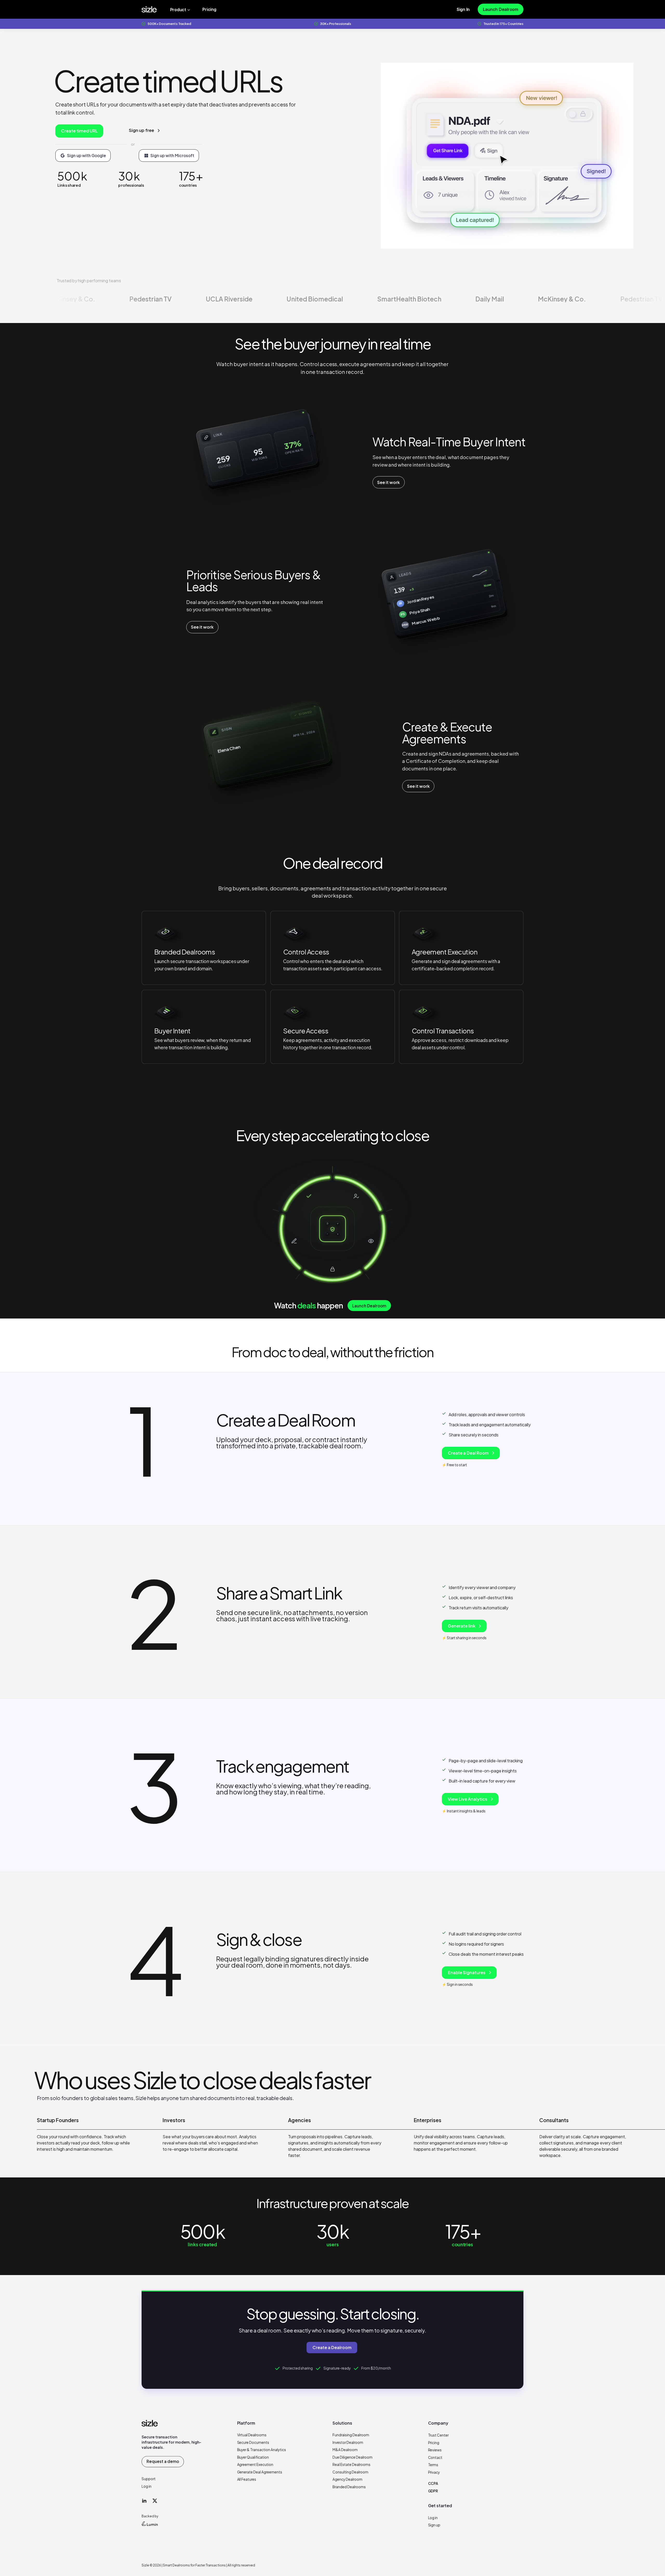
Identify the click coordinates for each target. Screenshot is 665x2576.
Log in (147, 2486)
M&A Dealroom (345, 2450)
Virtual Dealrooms (252, 2435)
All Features (247, 2479)
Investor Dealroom (348, 2442)
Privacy (434, 2472)
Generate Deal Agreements (260, 2472)
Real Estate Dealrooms (351, 2464)
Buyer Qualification (253, 2457)
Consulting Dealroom (350, 2472)
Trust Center (438, 2435)
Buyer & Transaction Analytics (262, 2450)
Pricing (434, 2443)
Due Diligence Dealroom (353, 2457)
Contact (435, 2457)
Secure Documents (253, 2442)
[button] (165, 934)
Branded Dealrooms (349, 2487)
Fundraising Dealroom (351, 2435)
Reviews (435, 2450)
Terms (433, 2465)
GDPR (433, 2491)
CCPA (433, 2483)
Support (149, 2479)
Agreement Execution (255, 2464)
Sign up (434, 2525)
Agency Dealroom (347, 2479)
